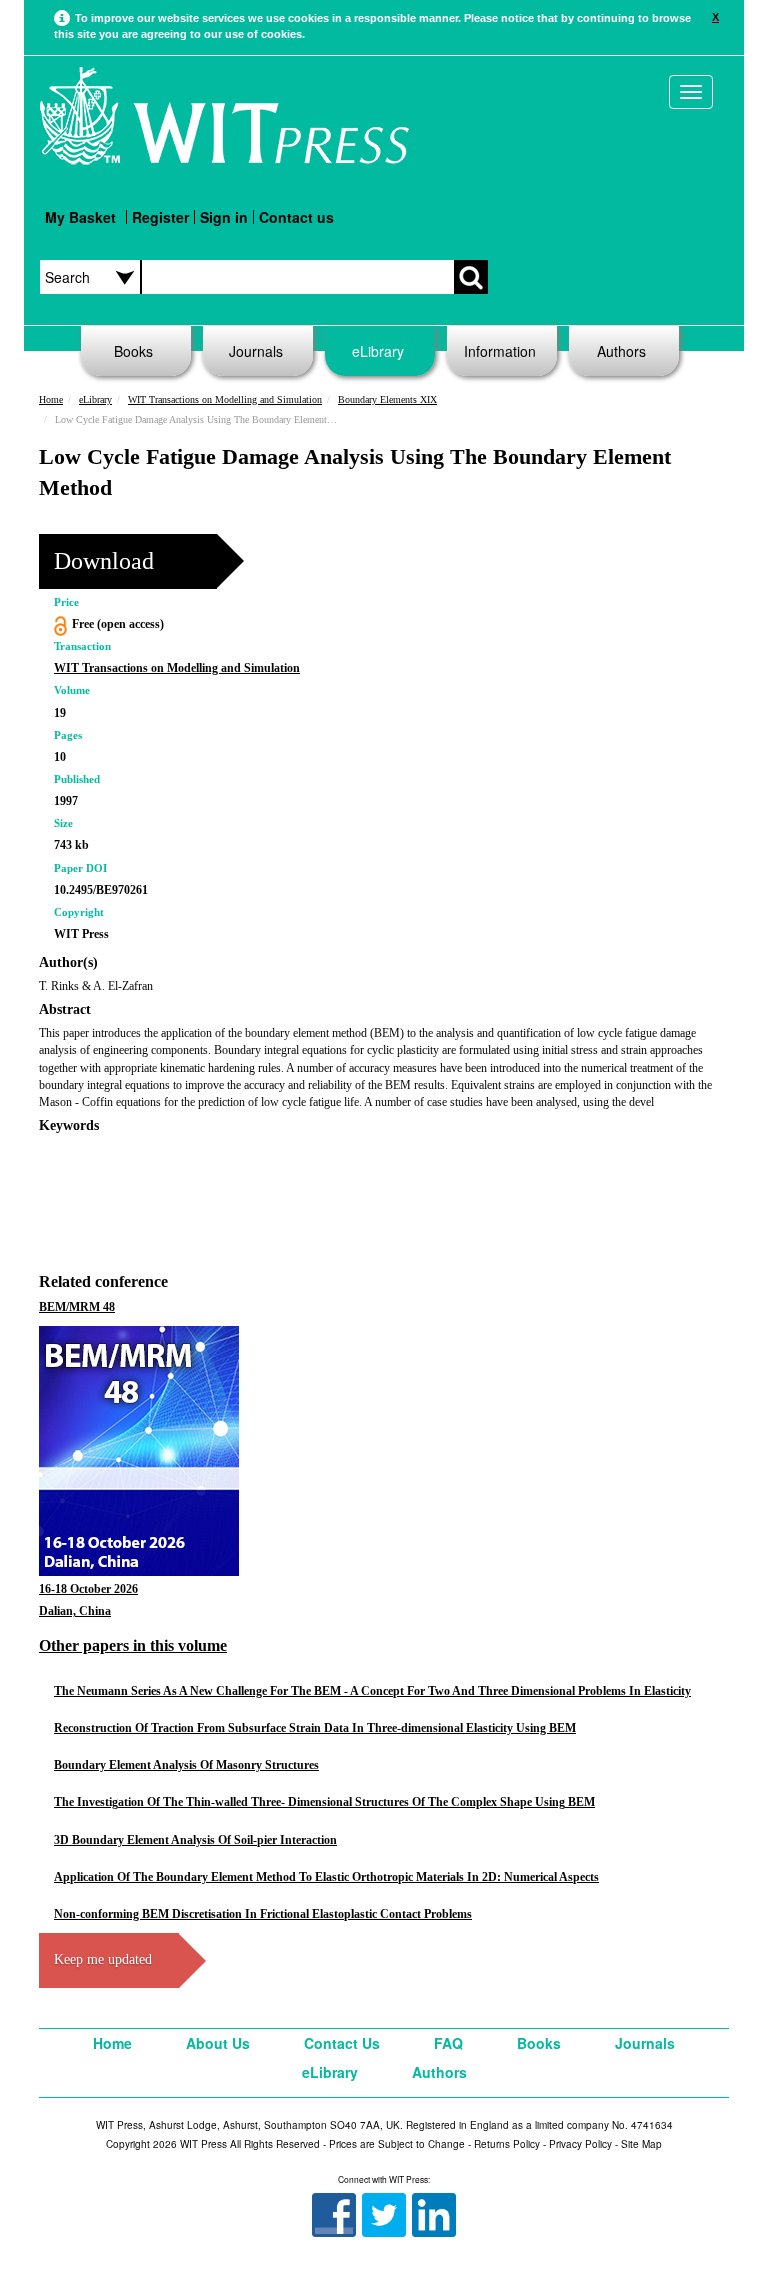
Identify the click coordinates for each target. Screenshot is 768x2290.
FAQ (448, 2043)
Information (500, 351)
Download (104, 561)
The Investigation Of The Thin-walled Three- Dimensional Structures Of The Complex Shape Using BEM (324, 1802)
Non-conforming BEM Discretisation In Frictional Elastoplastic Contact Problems (263, 1914)
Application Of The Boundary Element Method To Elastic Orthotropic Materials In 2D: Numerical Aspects (326, 1877)
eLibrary (378, 351)
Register (160, 217)
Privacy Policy (580, 2144)
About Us (218, 2043)
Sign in (224, 217)
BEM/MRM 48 (77, 1307)
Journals (256, 351)
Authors (621, 351)
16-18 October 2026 (88, 1589)
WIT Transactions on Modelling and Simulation (225, 399)
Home (51, 399)
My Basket (80, 217)
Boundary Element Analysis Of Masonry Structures (186, 1765)
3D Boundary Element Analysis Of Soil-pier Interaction (195, 1840)
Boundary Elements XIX (387, 399)
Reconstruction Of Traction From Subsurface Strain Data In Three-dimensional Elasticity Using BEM (315, 1728)
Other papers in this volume (133, 1645)
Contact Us (342, 2043)
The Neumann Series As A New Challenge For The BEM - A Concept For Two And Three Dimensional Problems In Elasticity (372, 1691)
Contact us (296, 217)
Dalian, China (75, 1611)
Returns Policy (507, 2144)
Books (133, 351)
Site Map (641, 2144)
